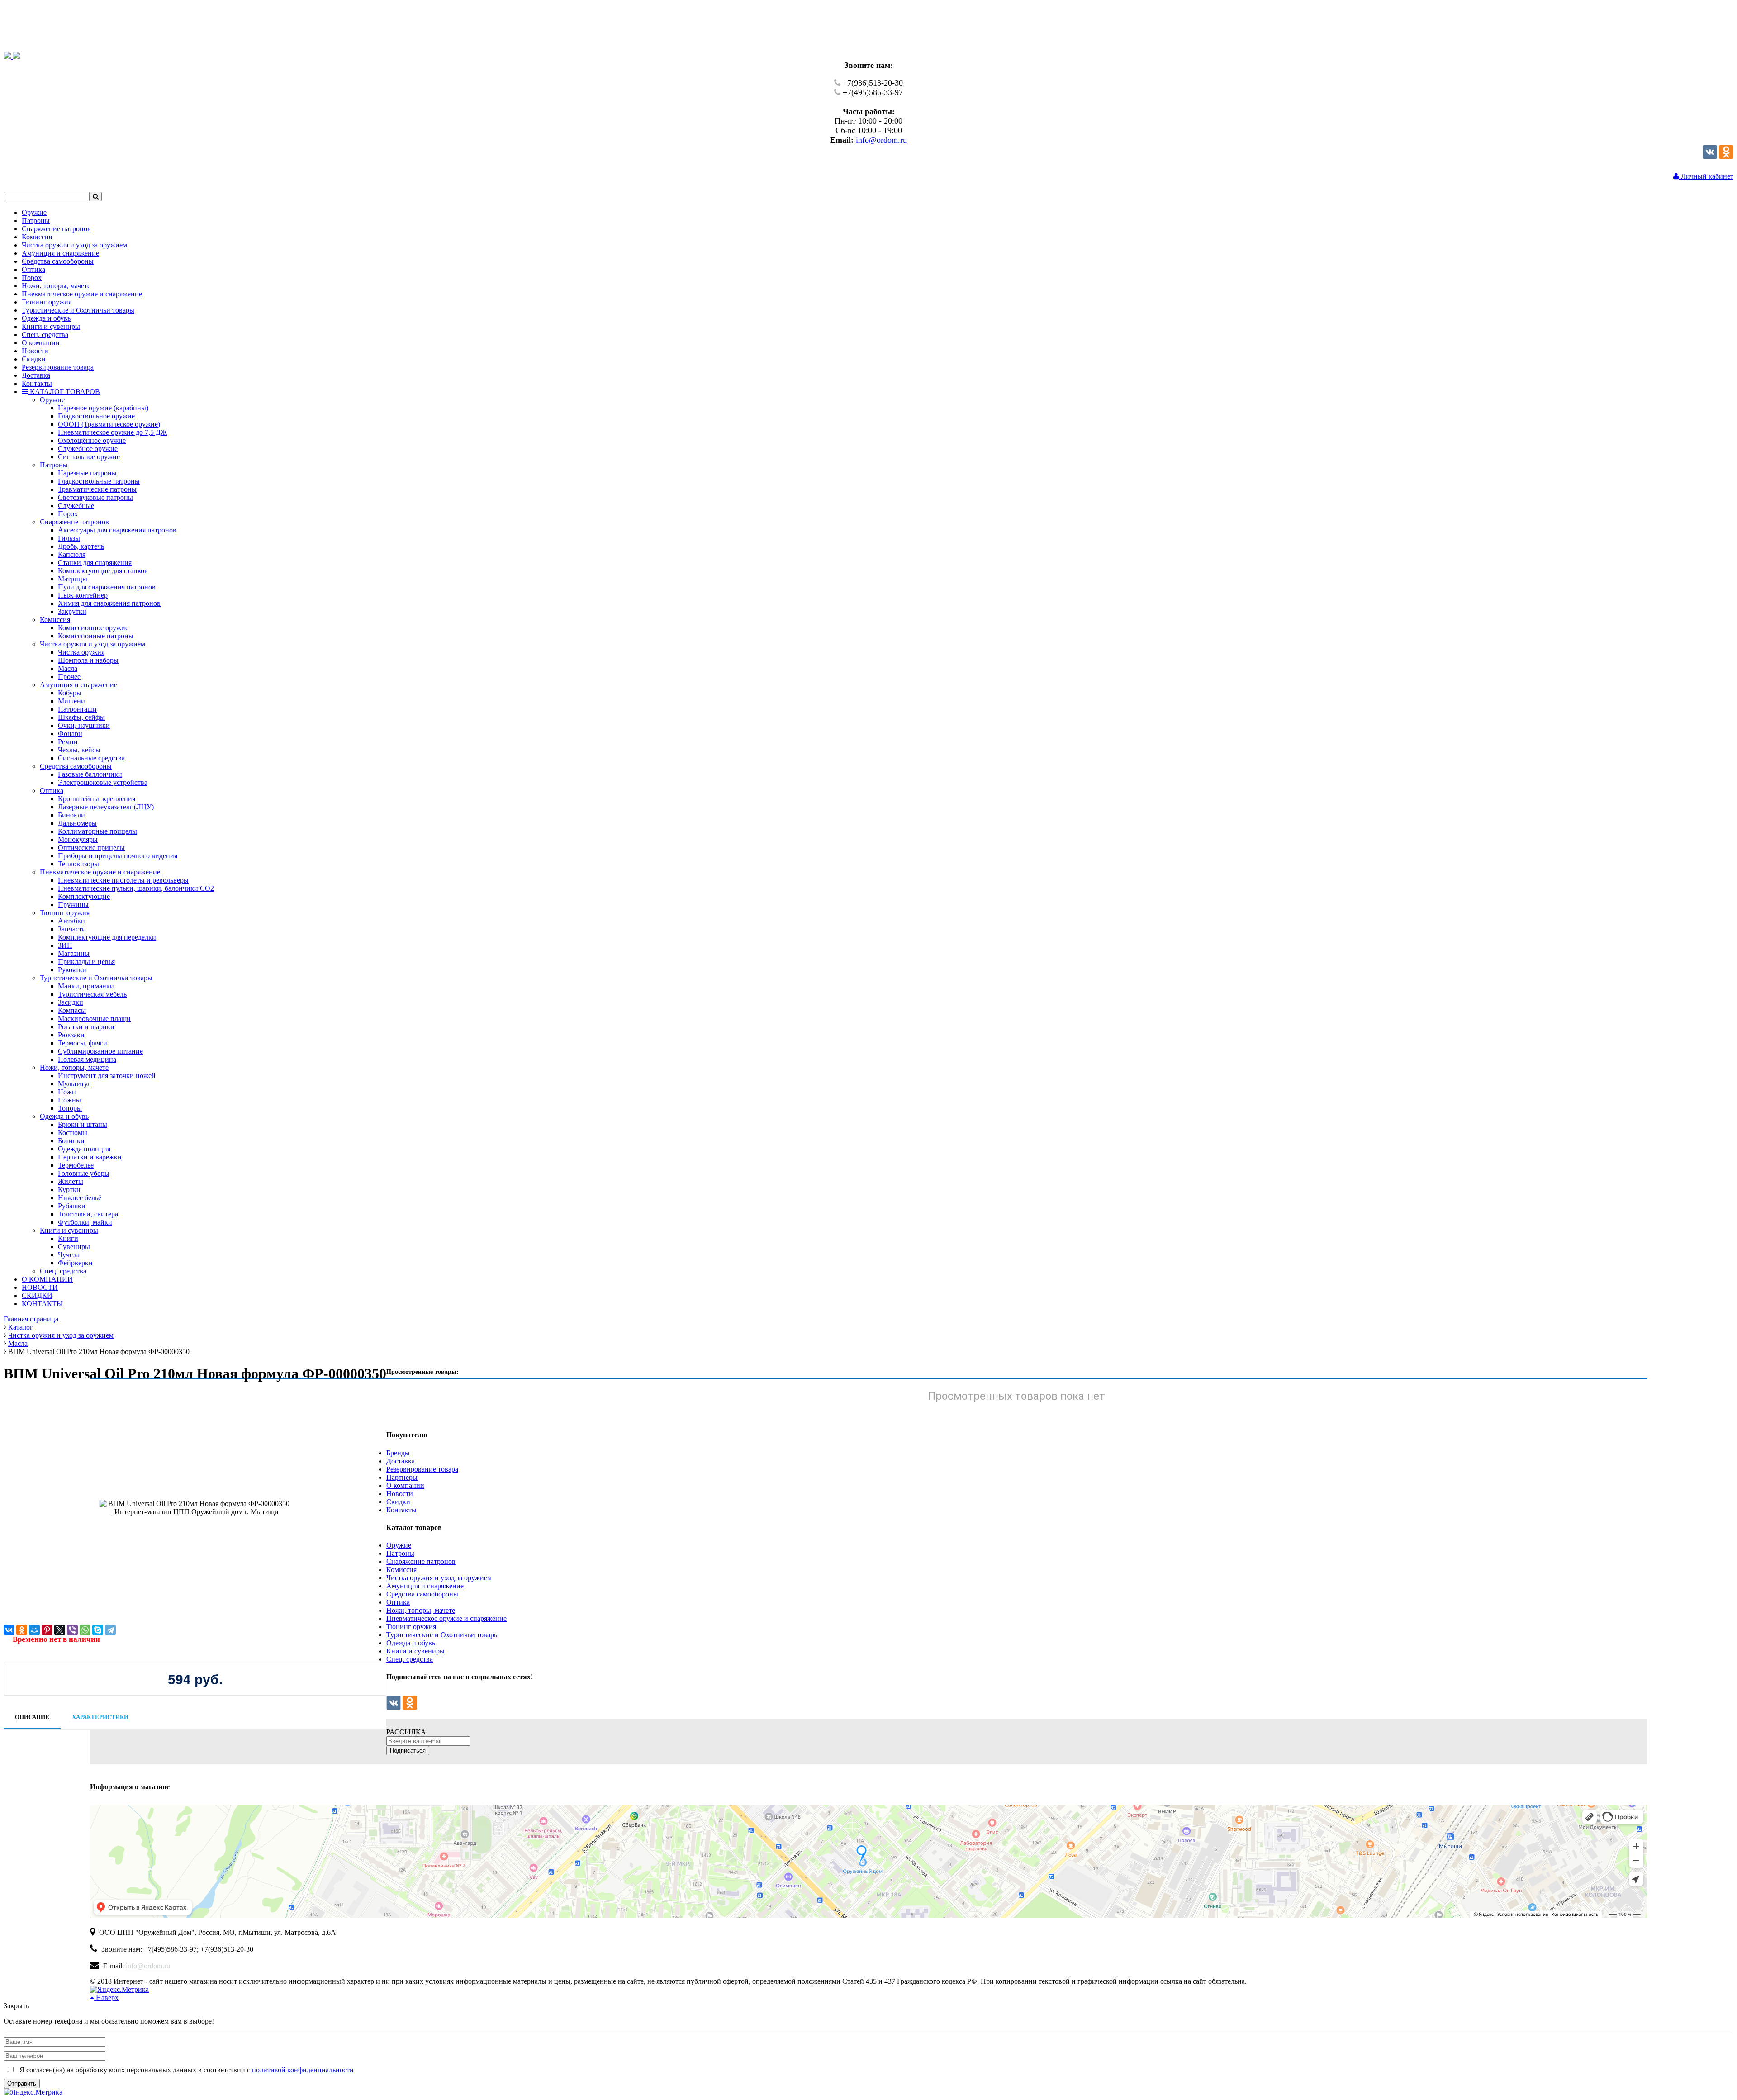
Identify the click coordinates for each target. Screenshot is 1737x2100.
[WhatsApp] (85, 1630)
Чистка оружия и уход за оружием (439, 1578)
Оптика (398, 1602)
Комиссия (401, 1570)
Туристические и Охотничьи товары (443, 1635)
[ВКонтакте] (9, 1630)
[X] (60, 1630)
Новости (400, 1494)
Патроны (400, 1553)
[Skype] (98, 1630)
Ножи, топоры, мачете (421, 1610)
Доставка (401, 1461)
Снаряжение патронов (421, 1561)
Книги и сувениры (415, 1651)
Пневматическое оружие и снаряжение (446, 1618)
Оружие (399, 1545)
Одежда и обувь (411, 1643)
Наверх (106, 1998)
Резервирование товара (422, 1469)
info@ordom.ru (881, 140)
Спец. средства (410, 1659)
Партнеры (402, 1477)
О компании (405, 1485)
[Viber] (72, 1630)
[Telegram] (110, 1630)
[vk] (1710, 157)
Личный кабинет (1706, 176)
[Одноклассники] (1726, 157)
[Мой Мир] (34, 1630)
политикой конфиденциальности (303, 2070)
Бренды (398, 1453)
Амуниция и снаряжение (425, 1586)
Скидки (398, 1502)
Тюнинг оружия (411, 1627)
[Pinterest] (47, 1630)
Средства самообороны (422, 1594)
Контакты (401, 1510)
